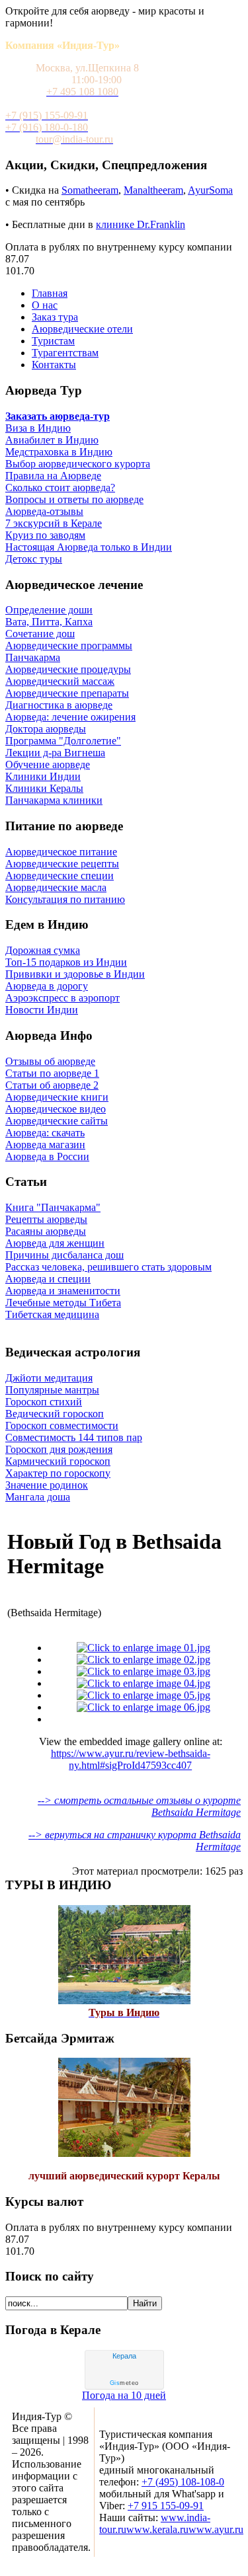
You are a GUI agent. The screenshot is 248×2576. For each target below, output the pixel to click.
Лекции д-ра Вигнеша (55, 753)
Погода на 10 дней (124, 2395)
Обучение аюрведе (48, 764)
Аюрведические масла (56, 887)
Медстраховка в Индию (59, 452)
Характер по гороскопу (58, 1473)
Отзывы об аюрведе (50, 1061)
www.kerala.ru (157, 2529)
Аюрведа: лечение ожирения (70, 717)
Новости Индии (42, 1010)
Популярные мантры (52, 1390)
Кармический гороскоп (58, 1461)
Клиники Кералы (44, 788)
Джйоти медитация (49, 1378)
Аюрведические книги (57, 1097)
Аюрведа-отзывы (44, 511)
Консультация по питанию (65, 899)
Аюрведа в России (47, 1156)
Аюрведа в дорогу (47, 986)
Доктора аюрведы (46, 729)
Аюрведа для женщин (55, 1243)
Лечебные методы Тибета (63, 1303)
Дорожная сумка (43, 950)
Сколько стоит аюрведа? (60, 488)
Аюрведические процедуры (68, 669)
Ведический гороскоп (55, 1414)
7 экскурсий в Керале (54, 523)
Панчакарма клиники (54, 800)
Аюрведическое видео (56, 1109)
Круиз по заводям (45, 535)
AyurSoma (210, 190)
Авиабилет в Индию (52, 440)
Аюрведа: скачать (45, 1133)
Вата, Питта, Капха (49, 622)
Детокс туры (34, 559)
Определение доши (49, 610)
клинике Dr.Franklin (141, 224)
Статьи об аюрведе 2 (52, 1085)
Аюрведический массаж (60, 681)
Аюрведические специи (60, 876)
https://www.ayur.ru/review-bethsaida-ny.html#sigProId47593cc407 (131, 1759)
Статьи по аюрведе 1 (52, 1073)
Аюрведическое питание (61, 852)
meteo (124, 2383)
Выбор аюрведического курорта (78, 464)
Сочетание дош (40, 634)
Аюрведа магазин (45, 1145)
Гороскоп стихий (44, 1402)
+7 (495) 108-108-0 (183, 2482)
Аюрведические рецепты (62, 864)
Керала (124, 2356)
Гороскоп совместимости (62, 1425)
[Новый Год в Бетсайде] (144, 1648)
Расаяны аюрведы (46, 1231)
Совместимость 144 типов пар (74, 1437)
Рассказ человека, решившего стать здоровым (108, 1267)
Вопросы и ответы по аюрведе (74, 499)
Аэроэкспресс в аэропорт (62, 998)
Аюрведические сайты (57, 1121)
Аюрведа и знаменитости (63, 1291)
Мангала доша (38, 1497)
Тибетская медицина (52, 1314)
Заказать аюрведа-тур (58, 416)
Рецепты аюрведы (46, 1219)
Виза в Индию (38, 428)
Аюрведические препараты (67, 693)
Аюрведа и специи (48, 1279)
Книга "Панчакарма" (53, 1207)
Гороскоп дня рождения (59, 1449)
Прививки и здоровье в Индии (75, 974)
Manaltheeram (153, 190)
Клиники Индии (43, 776)
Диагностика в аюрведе (59, 705)
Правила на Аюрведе (53, 476)
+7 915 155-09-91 (166, 2506)
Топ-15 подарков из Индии (66, 962)
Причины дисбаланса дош (64, 1255)
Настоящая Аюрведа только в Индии (89, 547)
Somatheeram (90, 190)
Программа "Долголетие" (63, 741)
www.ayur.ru (216, 2529)
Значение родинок (47, 1485)
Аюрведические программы (69, 645)
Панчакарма (33, 657)
